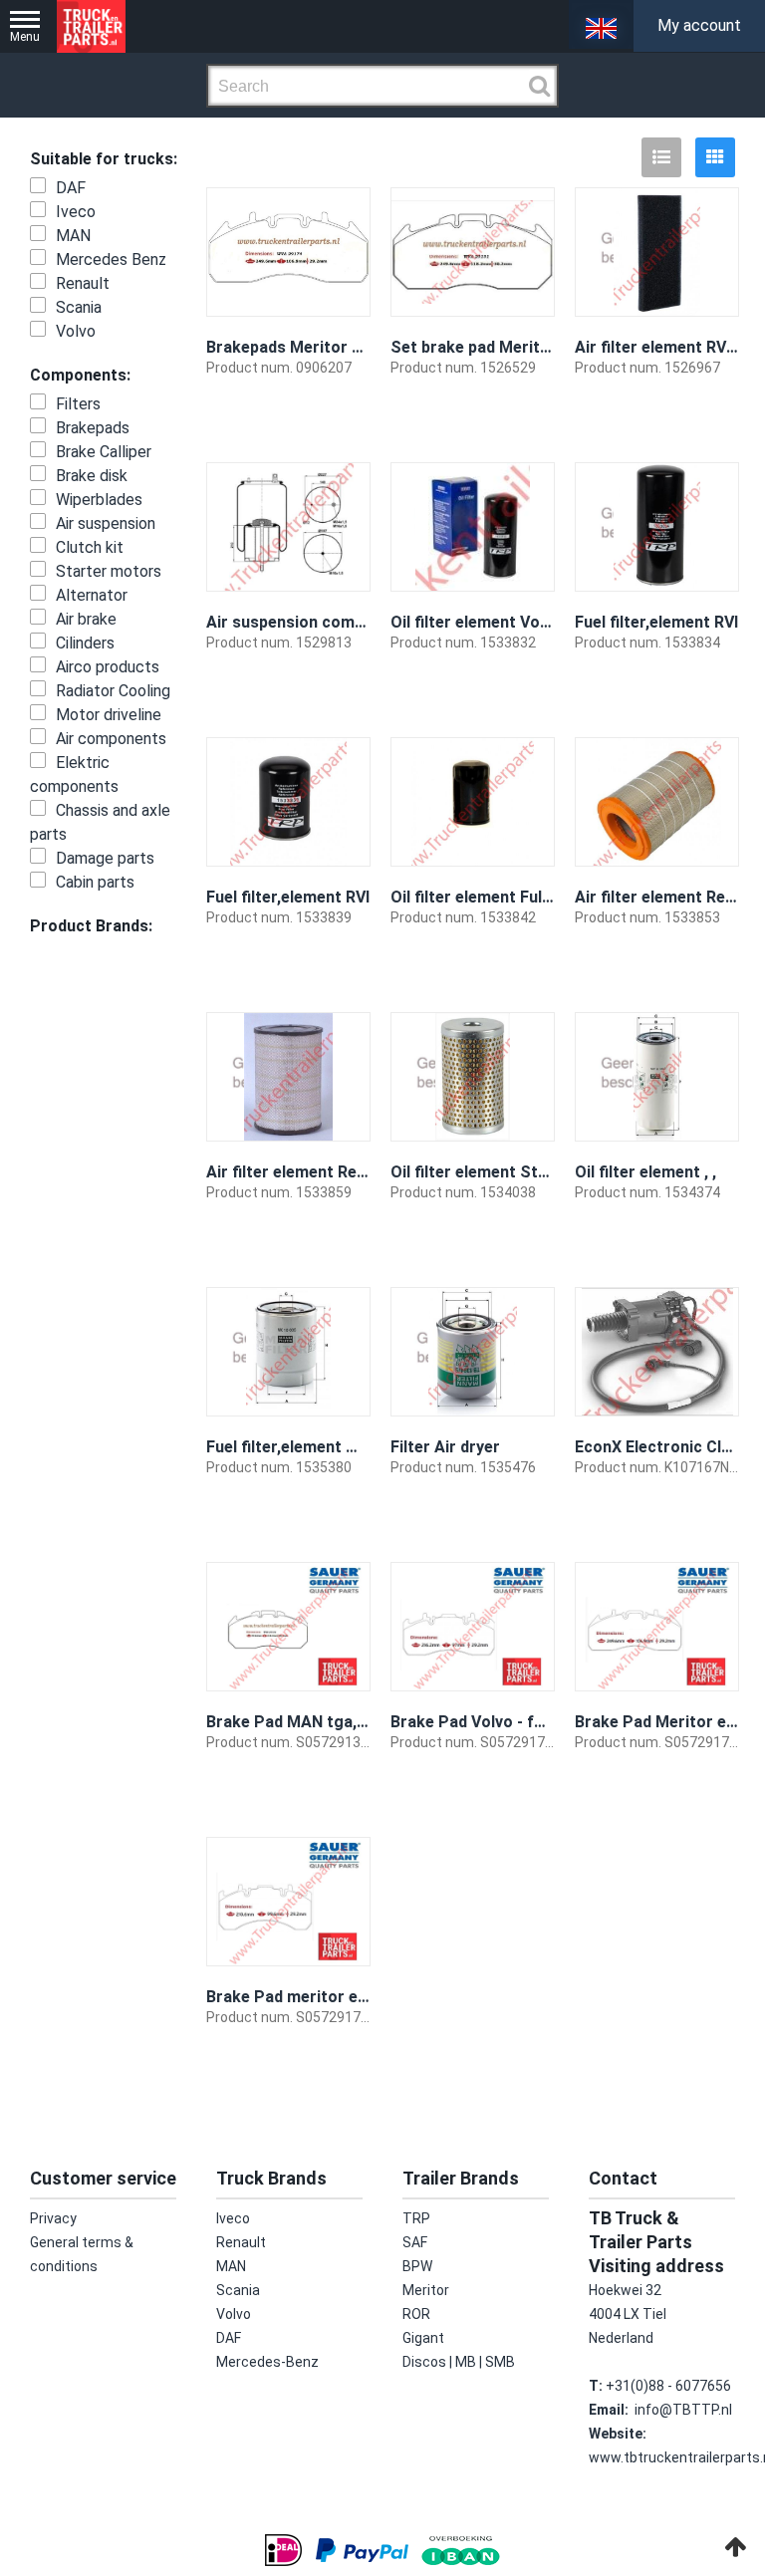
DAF (71, 188)
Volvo (76, 331)
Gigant (423, 2338)
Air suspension (106, 523)
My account (699, 25)
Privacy (53, 2218)
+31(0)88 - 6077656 (668, 2386)
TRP (416, 2218)
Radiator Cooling (113, 691)
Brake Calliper (104, 452)
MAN (73, 236)
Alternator (92, 595)
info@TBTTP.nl (683, 2410)
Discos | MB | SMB (459, 2362)
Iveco (76, 212)
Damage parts (105, 858)
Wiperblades (99, 500)
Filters (78, 404)
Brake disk (92, 476)
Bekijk (337, 423)
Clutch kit (90, 547)
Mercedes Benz (111, 259)
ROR (416, 2314)
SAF (415, 2242)
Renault (83, 283)
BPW (417, 2266)
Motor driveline (109, 715)
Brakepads (93, 428)
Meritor (426, 2290)
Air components (111, 739)
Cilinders (85, 643)
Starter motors (109, 571)
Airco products (108, 667)
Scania (79, 307)
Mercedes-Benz (267, 2362)
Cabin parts (95, 882)
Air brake (86, 619)
